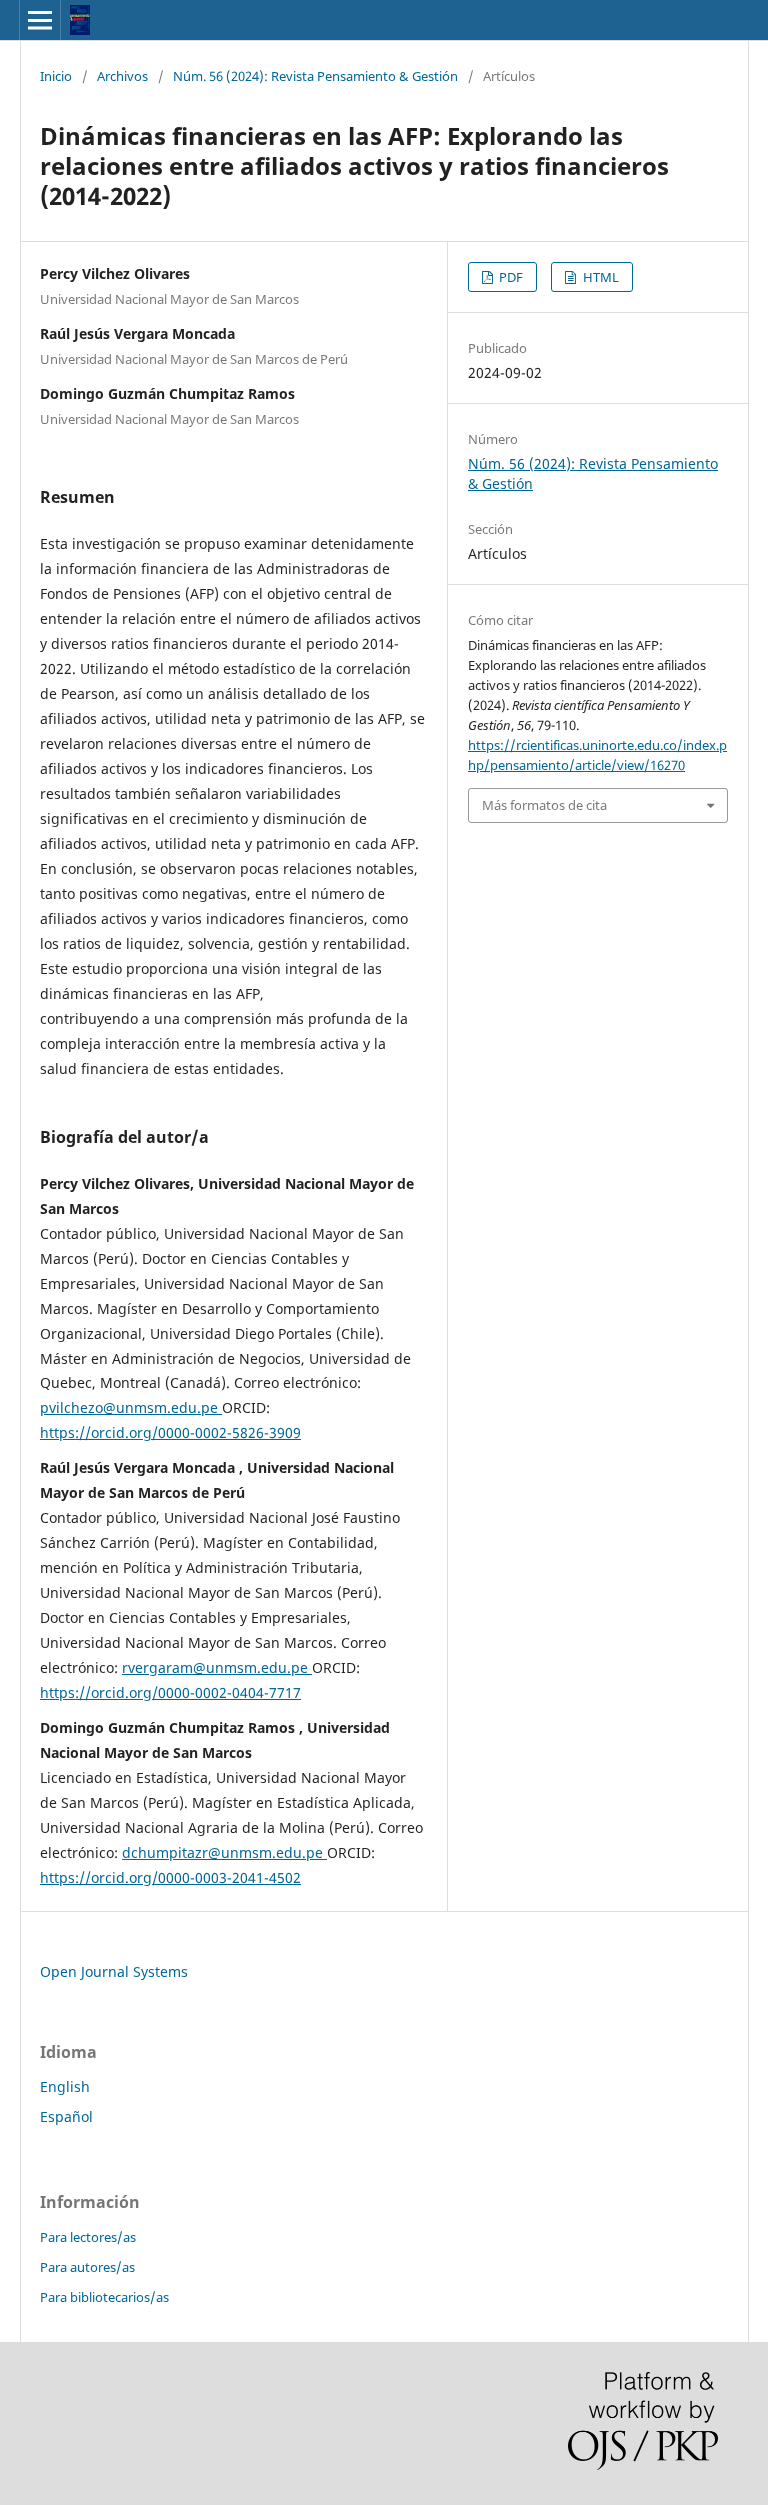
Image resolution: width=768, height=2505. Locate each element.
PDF (509, 277)
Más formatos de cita (544, 805)
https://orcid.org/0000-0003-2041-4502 (170, 1877)
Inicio (56, 76)
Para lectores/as (88, 2237)
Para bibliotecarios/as (104, 2297)
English (65, 2086)
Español (66, 2116)
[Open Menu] (40, 20)
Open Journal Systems (114, 1971)
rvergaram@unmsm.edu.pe (217, 1667)
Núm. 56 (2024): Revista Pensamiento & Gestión (315, 76)
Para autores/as (87, 2267)
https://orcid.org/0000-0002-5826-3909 (170, 1432)
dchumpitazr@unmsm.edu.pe (224, 1852)
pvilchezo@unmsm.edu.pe (131, 1407)
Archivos (122, 76)
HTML (599, 277)
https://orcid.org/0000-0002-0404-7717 (170, 1692)
